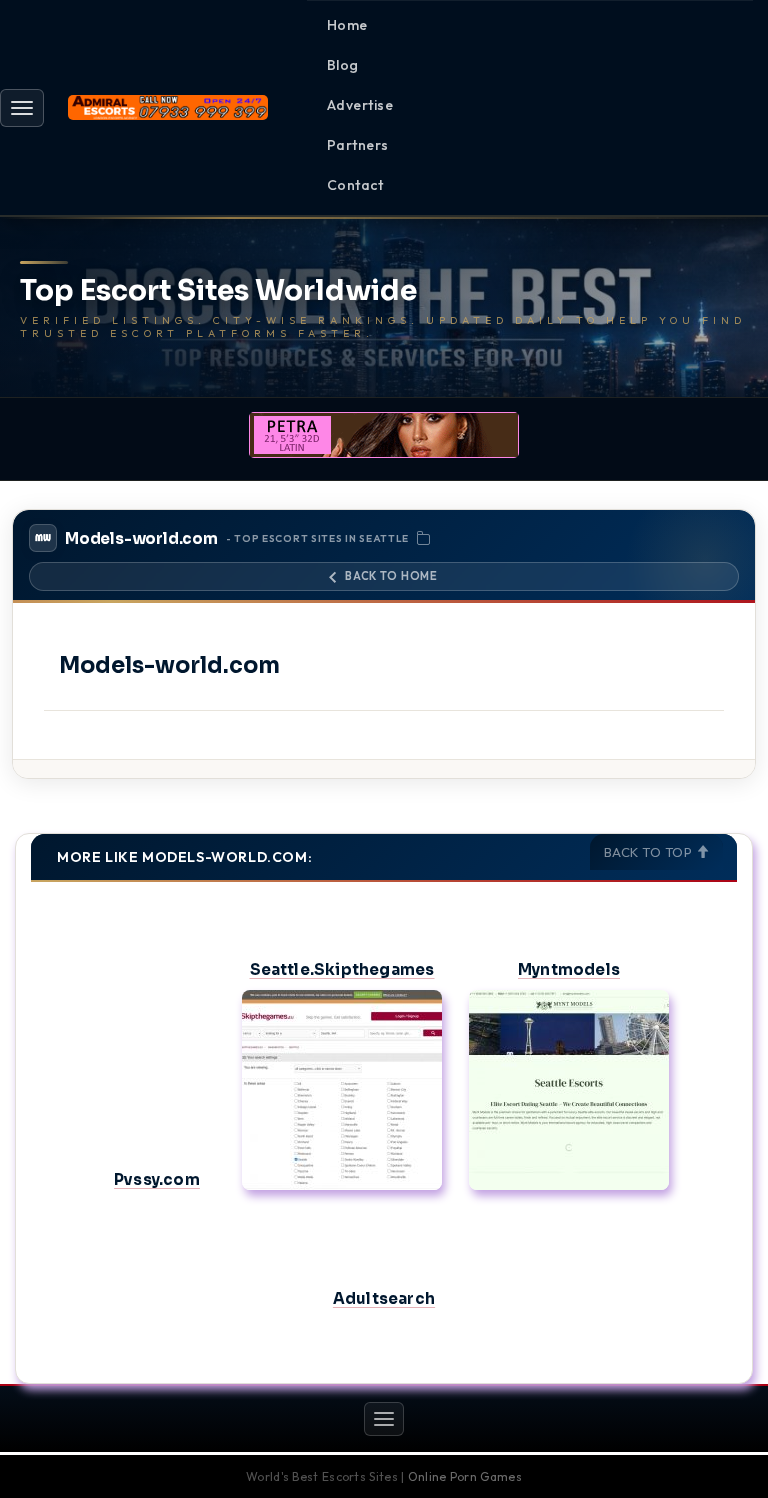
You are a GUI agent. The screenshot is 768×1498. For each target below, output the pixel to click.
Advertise (360, 105)
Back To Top (650, 852)
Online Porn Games (465, 1476)
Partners (358, 145)
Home (347, 25)
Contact (355, 185)
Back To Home (391, 576)
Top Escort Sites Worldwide (218, 291)
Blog (343, 65)
